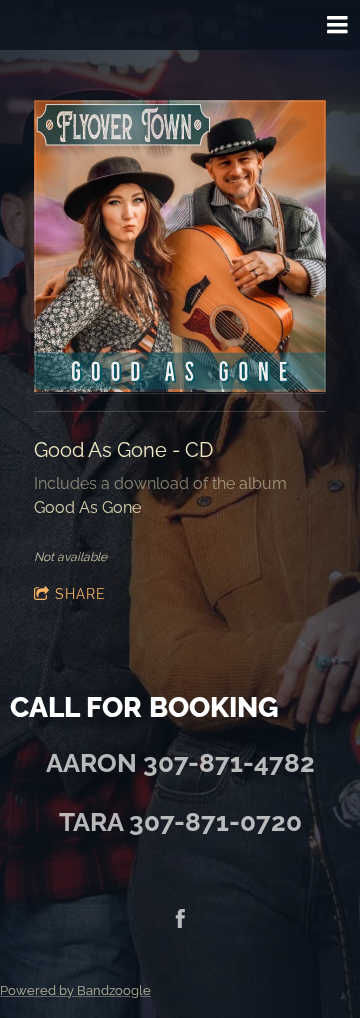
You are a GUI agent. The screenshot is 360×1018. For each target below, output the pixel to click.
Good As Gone (87, 507)
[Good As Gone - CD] (180, 247)
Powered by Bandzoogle (75, 990)
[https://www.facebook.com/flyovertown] (180, 920)
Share (80, 594)
